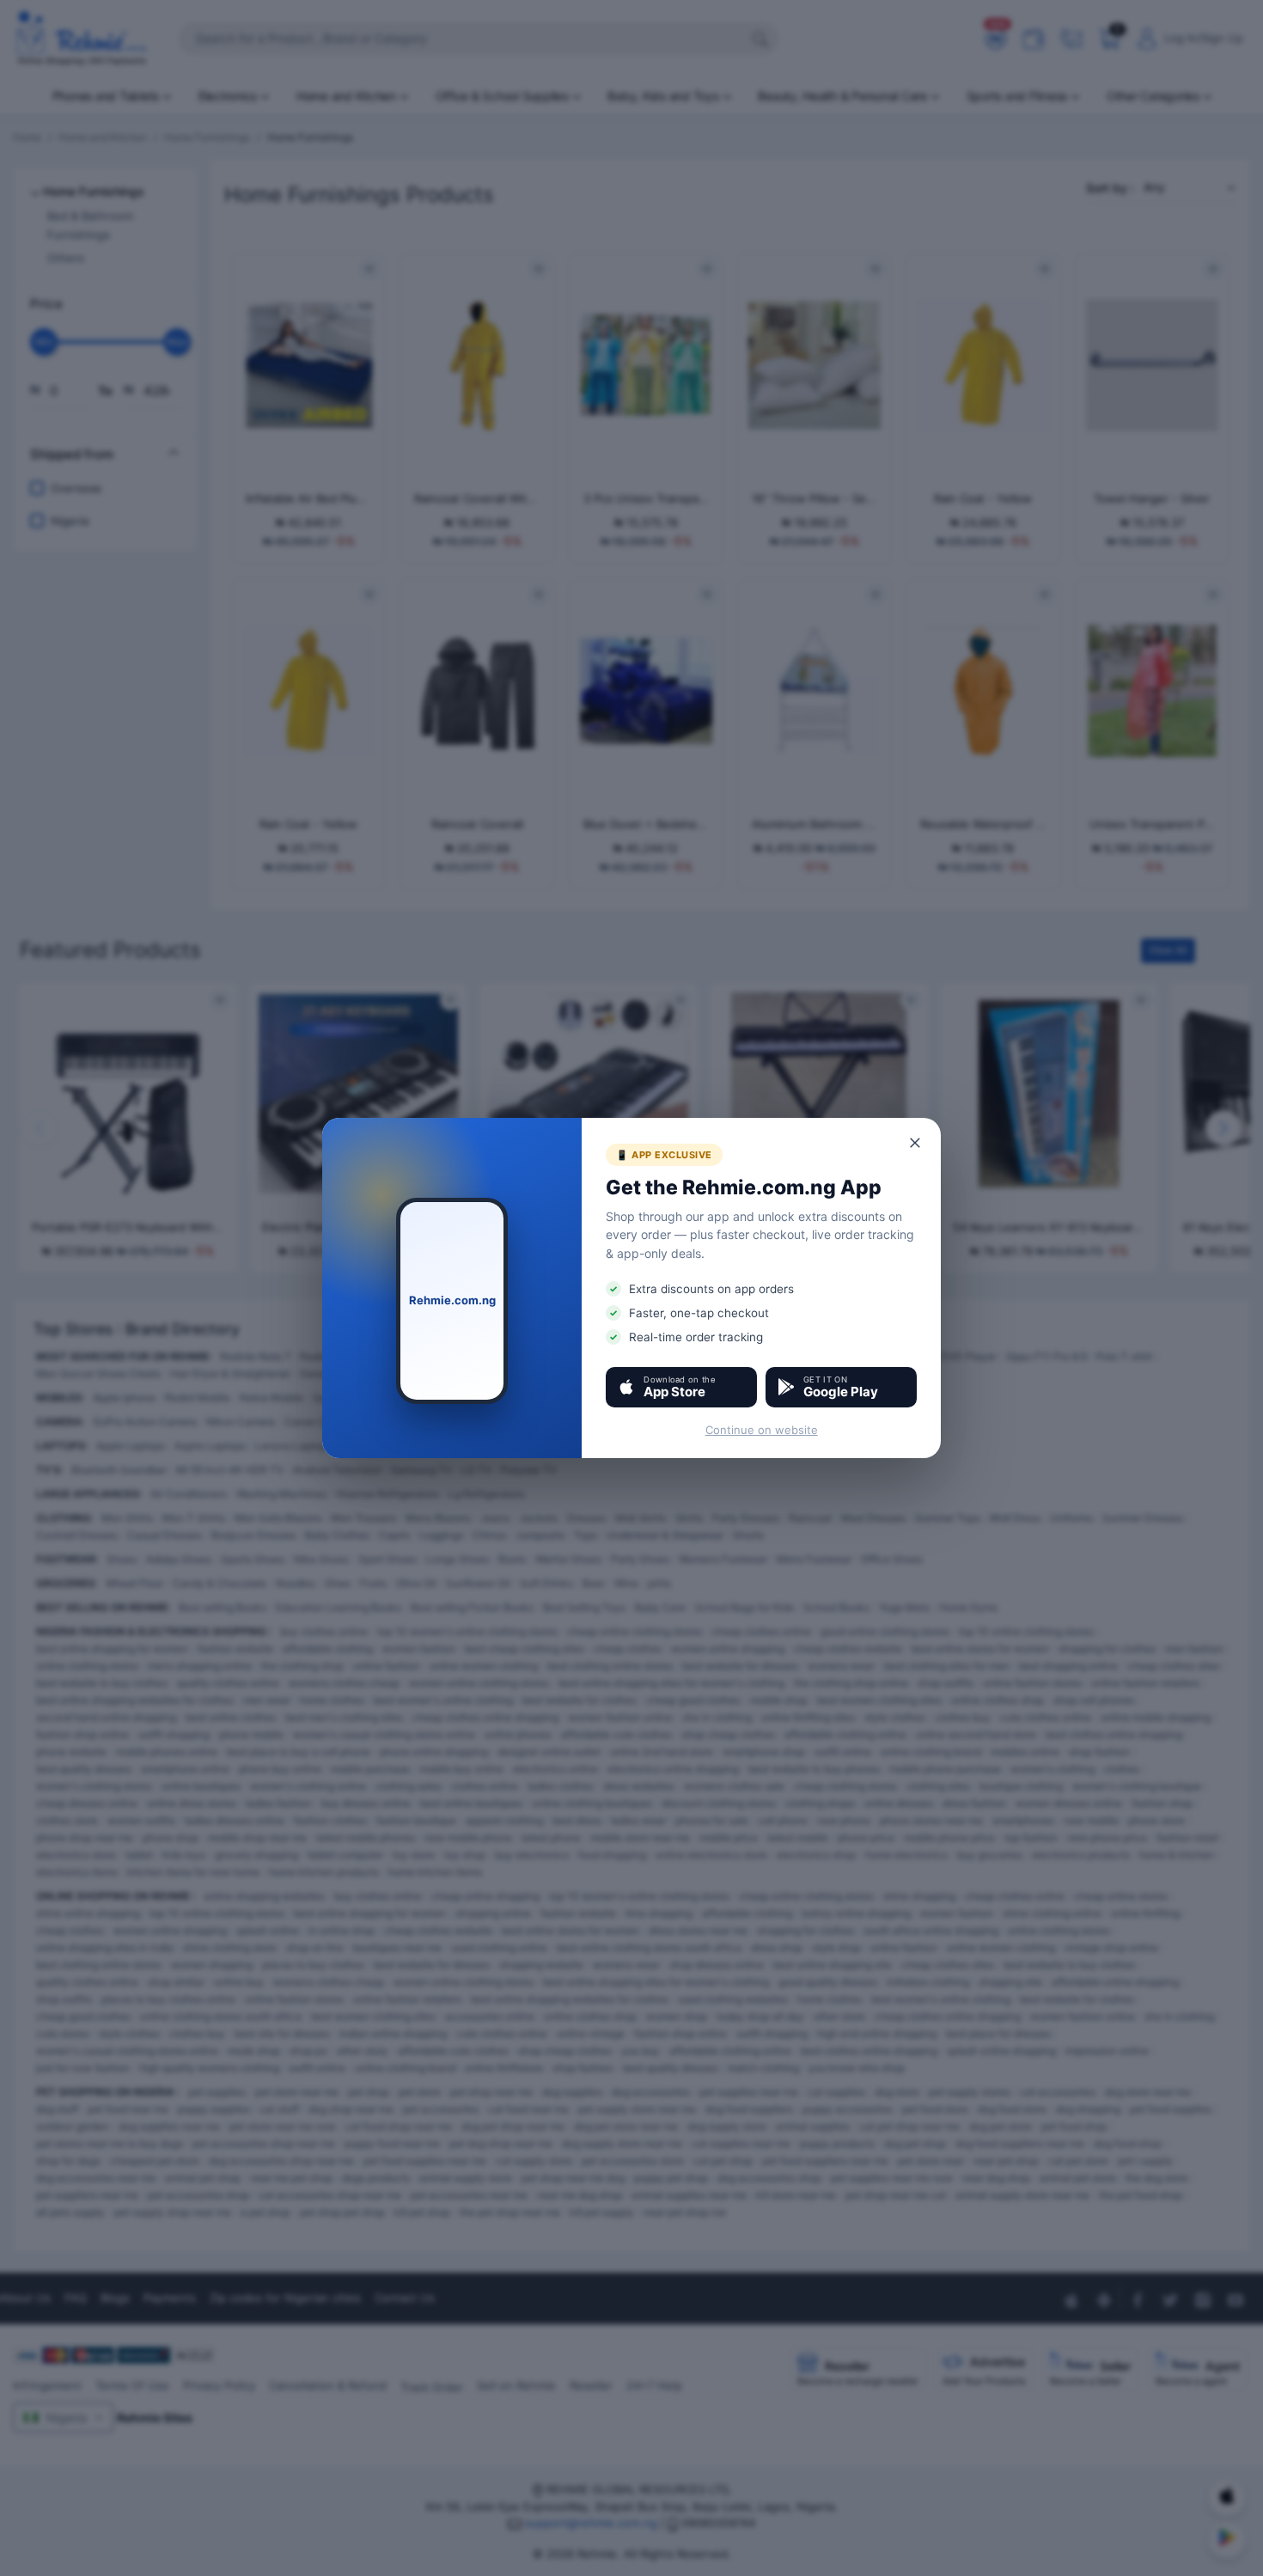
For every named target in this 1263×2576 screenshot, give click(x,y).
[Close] (916, 1143)
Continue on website (762, 1430)
